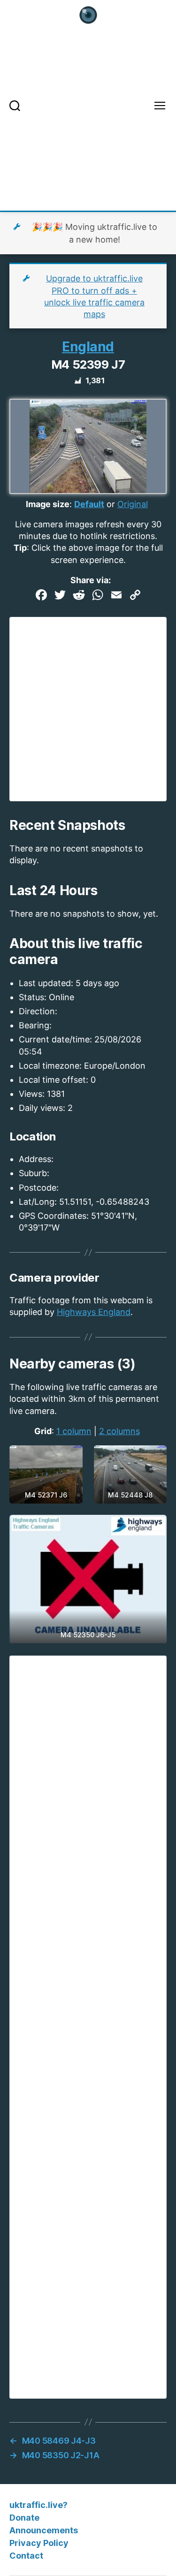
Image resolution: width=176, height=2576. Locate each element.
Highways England (94, 1312)
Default (89, 504)
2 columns (119, 1431)
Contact (26, 2556)
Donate (24, 2518)
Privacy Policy (39, 2543)
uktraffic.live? (38, 2505)
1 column (74, 1431)
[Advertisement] (88, 123)
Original (133, 504)
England (88, 347)
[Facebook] (41, 596)
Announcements (44, 2530)
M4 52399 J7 (88, 365)
